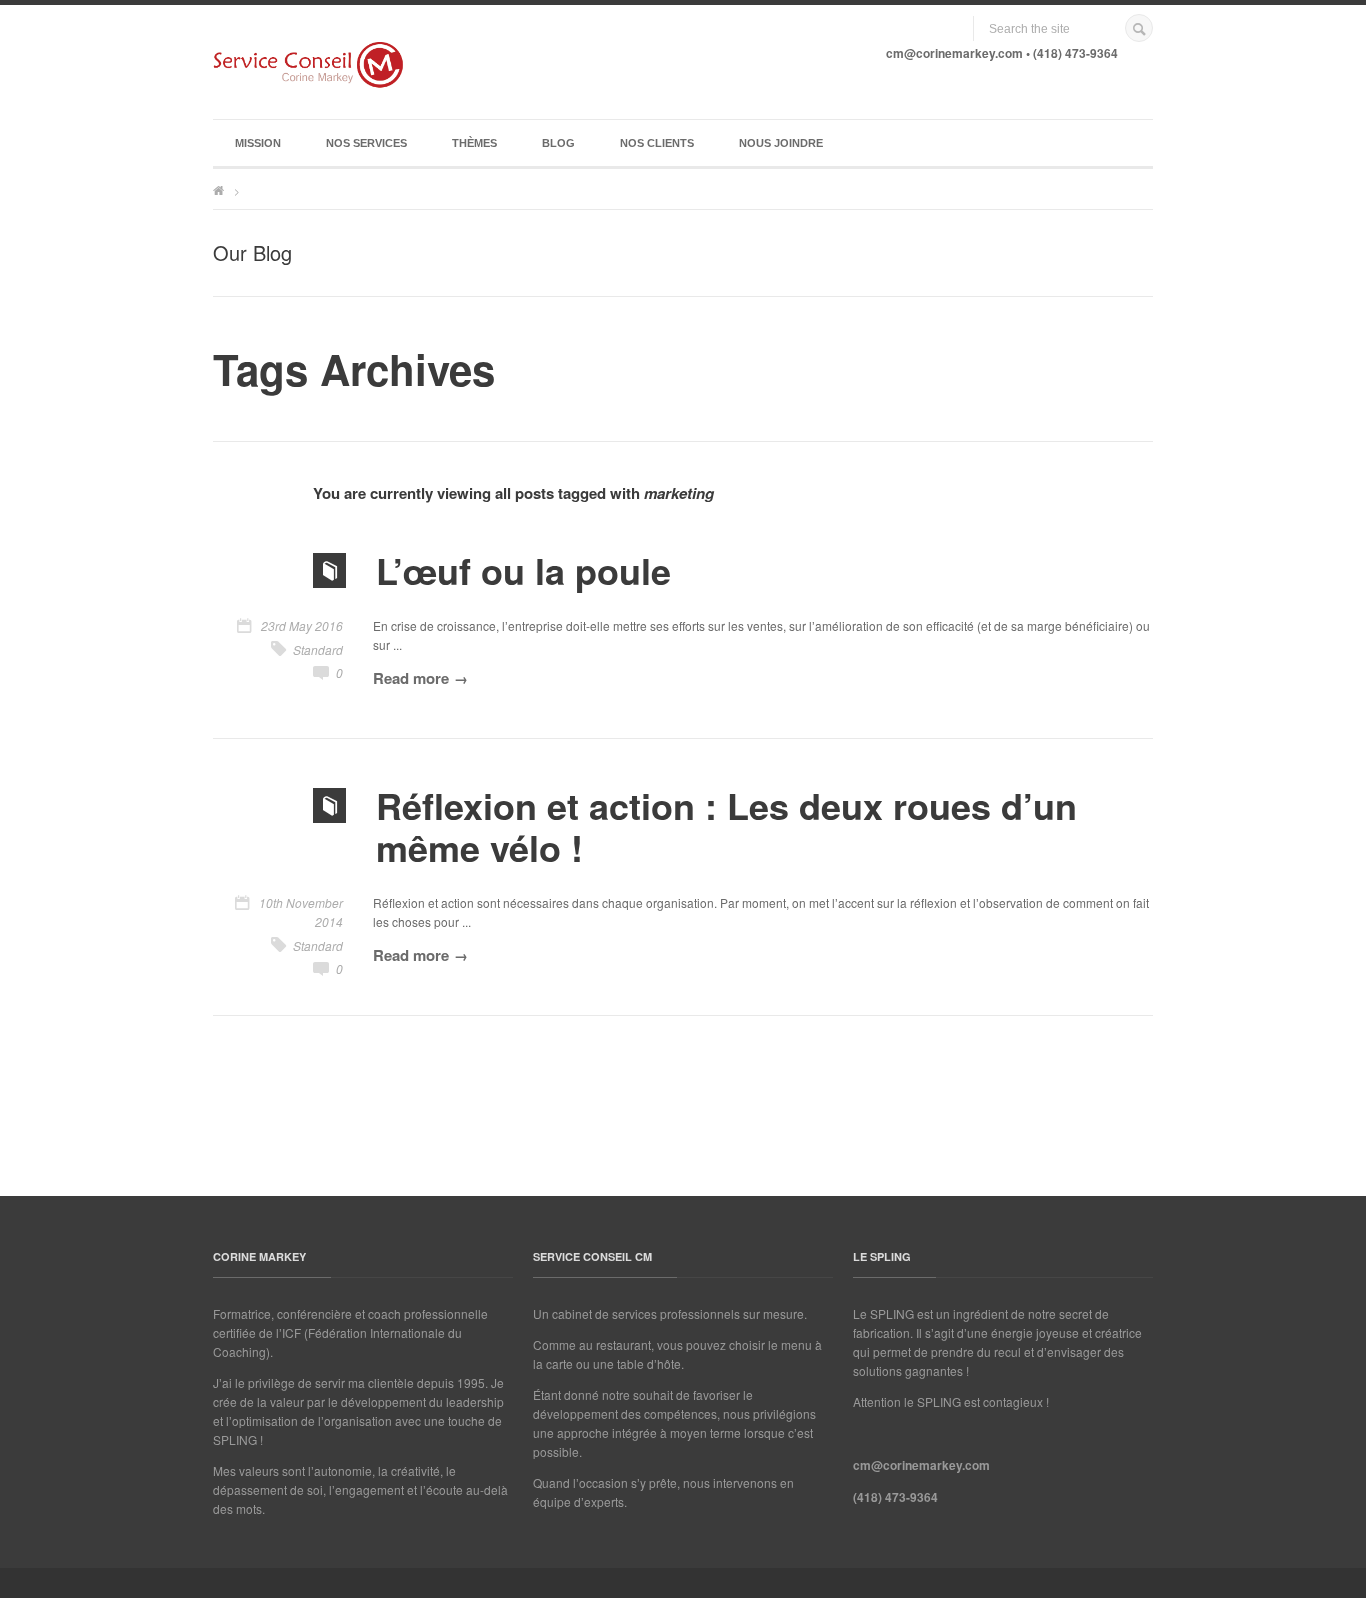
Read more (411, 678)
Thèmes (474, 143)
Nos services (366, 143)
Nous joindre (781, 143)
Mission (258, 143)
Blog (558, 143)
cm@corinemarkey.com (954, 53)
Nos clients (657, 143)
